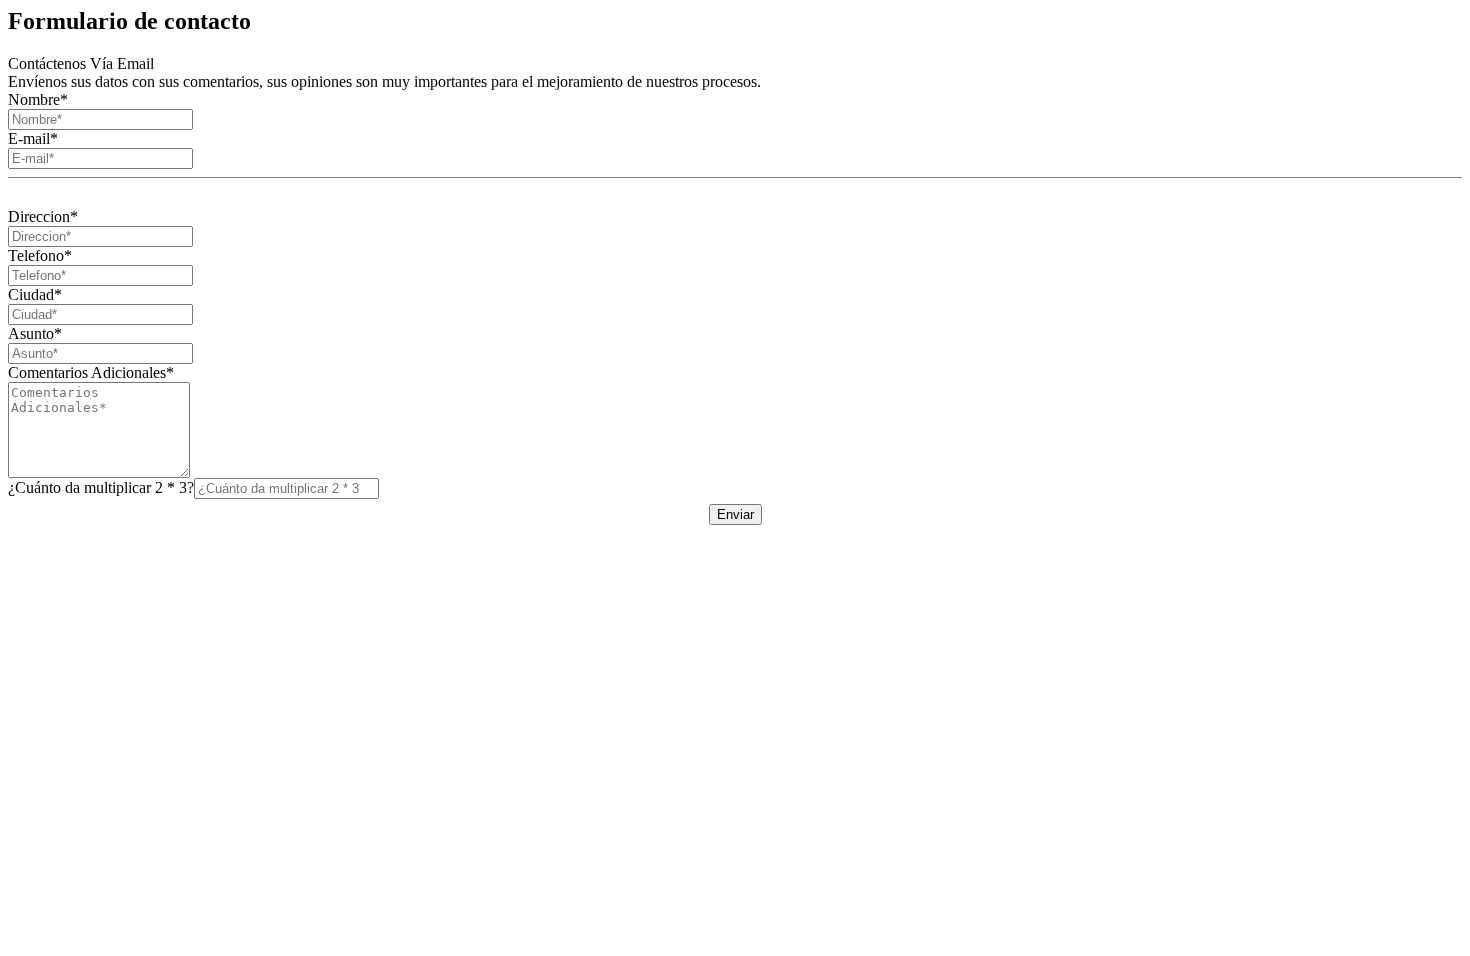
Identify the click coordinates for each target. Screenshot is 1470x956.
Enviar (735, 514)
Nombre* (38, 99)
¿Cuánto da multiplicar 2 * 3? (101, 487)
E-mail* (33, 138)
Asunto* (35, 333)
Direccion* (43, 216)
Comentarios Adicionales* (91, 372)
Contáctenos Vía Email (81, 63)
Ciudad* (35, 294)
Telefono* (40, 255)
